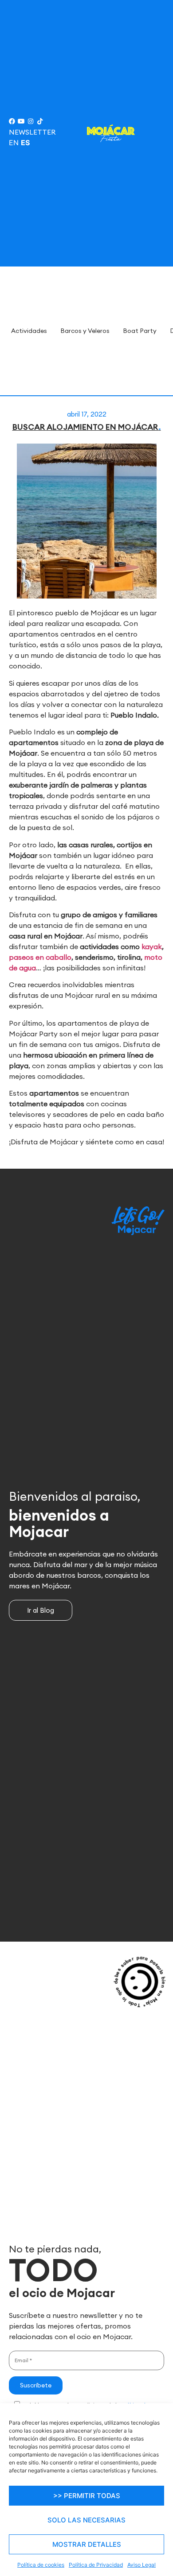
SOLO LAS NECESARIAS (86, 2520)
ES (25, 143)
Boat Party (140, 331)
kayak (152, 946)
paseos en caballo (40, 957)
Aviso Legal (142, 2565)
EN (14, 143)
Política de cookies (41, 2565)
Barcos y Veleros (85, 331)
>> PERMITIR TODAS (87, 2496)
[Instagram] (31, 121)
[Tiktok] (40, 121)
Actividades (29, 331)
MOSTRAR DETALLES (87, 2544)
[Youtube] (21, 121)
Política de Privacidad (96, 2565)
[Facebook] (12, 121)
